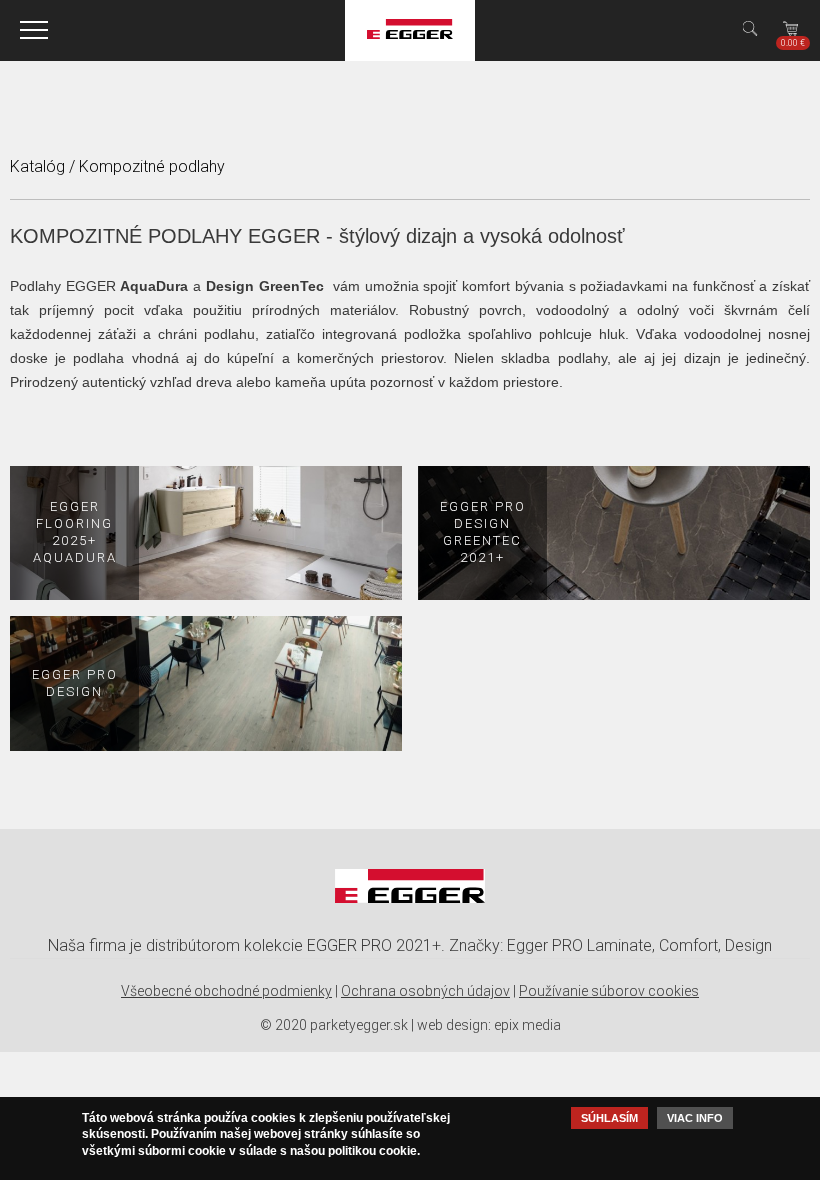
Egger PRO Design (75, 683)
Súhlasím (609, 1118)
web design (452, 1025)
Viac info (695, 1118)
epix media (527, 1025)
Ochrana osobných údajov (425, 991)
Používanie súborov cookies (609, 991)
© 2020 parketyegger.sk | (337, 1025)
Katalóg (37, 166)
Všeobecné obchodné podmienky (226, 991)
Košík (793, 43)
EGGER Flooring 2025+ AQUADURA (75, 532)
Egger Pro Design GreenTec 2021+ (483, 532)
